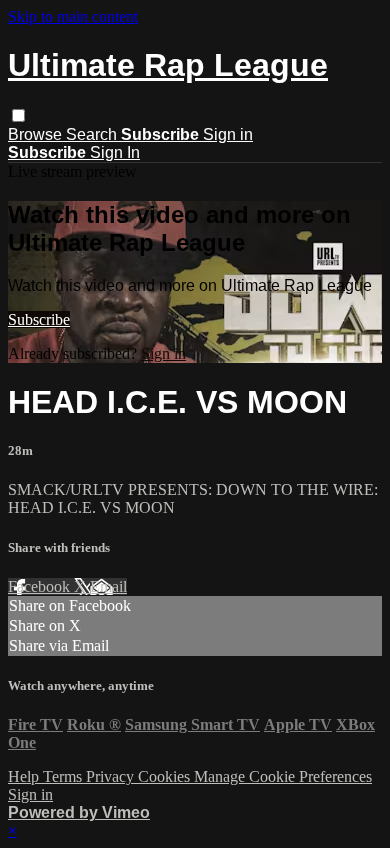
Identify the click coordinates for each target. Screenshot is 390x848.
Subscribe (39, 319)
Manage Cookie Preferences (283, 776)
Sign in (228, 134)
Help (25, 776)
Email (108, 586)
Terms (64, 776)
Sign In (115, 152)
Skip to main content (73, 16)
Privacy (112, 776)
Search (93, 134)
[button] (18, 115)
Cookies (166, 776)
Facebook (41, 586)
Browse (37, 134)
